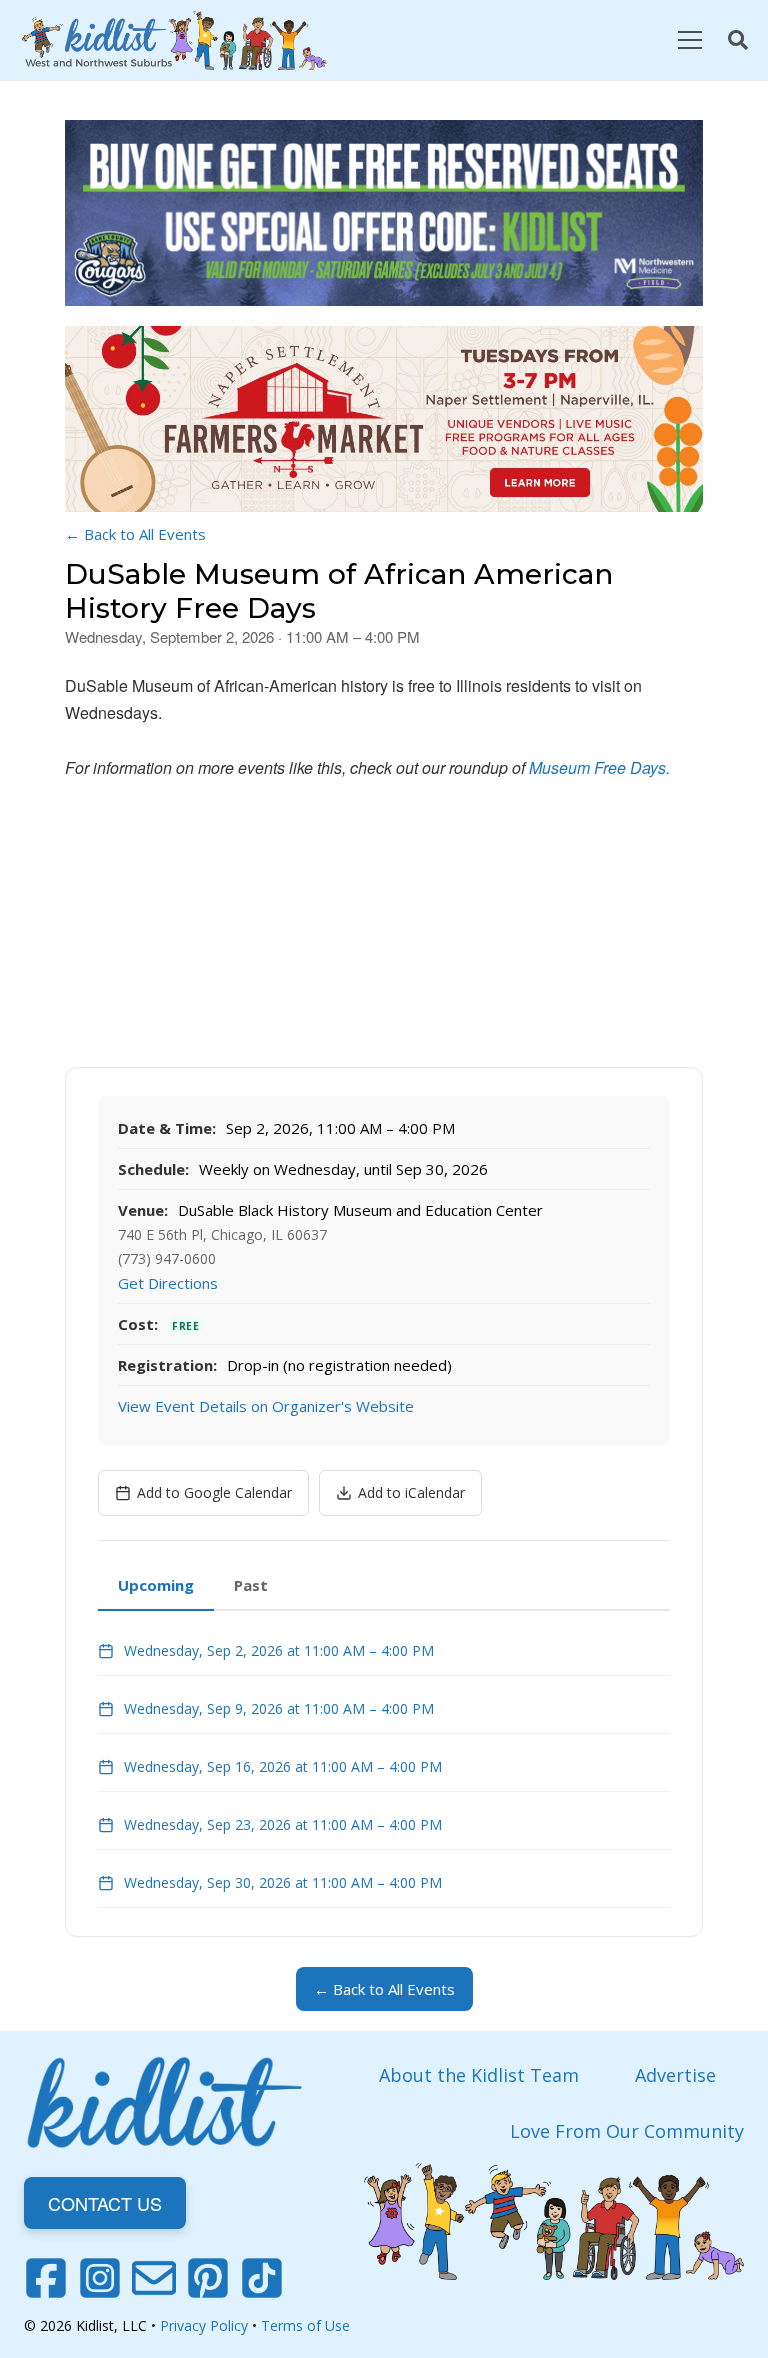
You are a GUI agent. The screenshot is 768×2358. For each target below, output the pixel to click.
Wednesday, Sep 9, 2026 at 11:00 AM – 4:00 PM (279, 1708)
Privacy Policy (204, 2325)
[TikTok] (262, 2278)
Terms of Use (305, 2325)
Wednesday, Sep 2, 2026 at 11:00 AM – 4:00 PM (279, 1650)
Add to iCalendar (411, 1492)
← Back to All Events (135, 534)
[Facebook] (46, 2278)
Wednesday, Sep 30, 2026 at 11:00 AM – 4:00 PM (283, 1882)
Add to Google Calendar (214, 1492)
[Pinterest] (208, 2278)
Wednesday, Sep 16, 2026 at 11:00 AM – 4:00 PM (283, 1766)
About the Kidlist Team (479, 2075)
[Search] (738, 40)
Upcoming (156, 1585)
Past (251, 1585)
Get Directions (168, 1283)
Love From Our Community (627, 2131)
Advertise (675, 2075)
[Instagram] (100, 2278)
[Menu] (689, 40)
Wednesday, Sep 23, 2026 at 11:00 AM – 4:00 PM (283, 1824)
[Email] (154, 2278)
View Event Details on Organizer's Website (266, 1406)
